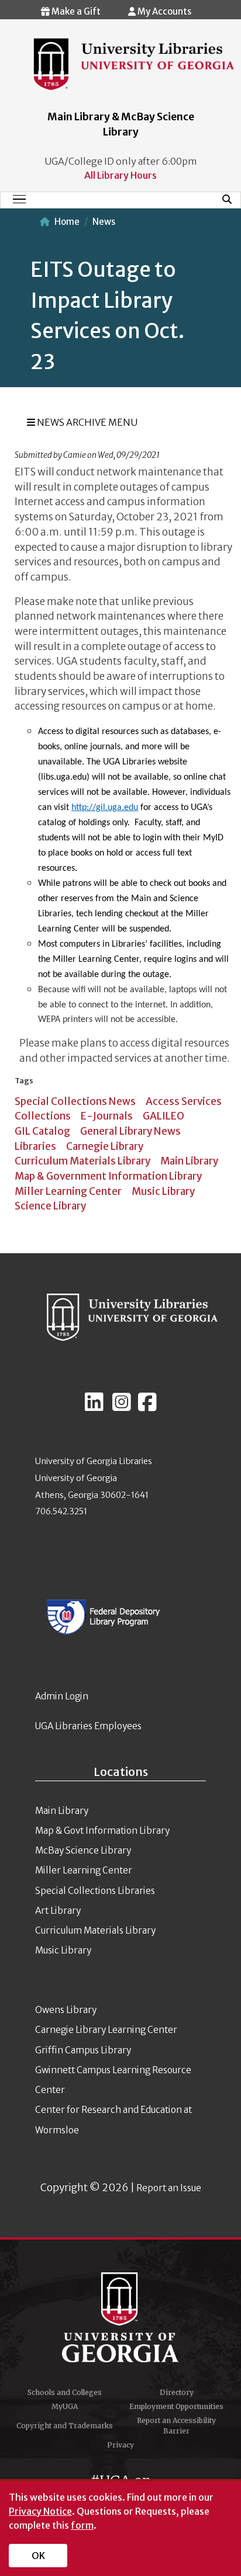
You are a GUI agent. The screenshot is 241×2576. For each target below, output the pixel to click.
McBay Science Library (83, 1850)
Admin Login (62, 1696)
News (104, 222)
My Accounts (163, 11)
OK (38, 2556)
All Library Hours (120, 175)
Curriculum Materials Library (82, 1161)
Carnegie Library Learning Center (106, 2030)
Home (67, 222)
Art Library (58, 1911)
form (82, 2525)
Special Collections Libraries (95, 1891)
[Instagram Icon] (122, 1407)
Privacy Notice (40, 2511)
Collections (43, 1116)
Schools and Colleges (65, 2392)
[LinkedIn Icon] (94, 1407)
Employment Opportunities (176, 2406)
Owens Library (66, 2010)
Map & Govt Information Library (102, 1831)
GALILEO (163, 1116)
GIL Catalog (42, 1131)
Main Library (189, 1161)
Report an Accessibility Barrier (176, 2426)
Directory (177, 2392)
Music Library (163, 1191)
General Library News (130, 1131)
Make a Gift (75, 11)
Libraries (35, 1146)
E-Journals (107, 1116)
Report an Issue (169, 2188)
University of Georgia (120, 2317)
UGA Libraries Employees (88, 1726)
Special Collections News (75, 1101)
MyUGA (65, 2406)
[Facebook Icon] (147, 1407)
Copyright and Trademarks (65, 2426)
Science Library (50, 1206)
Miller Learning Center (68, 1191)
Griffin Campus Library (83, 2050)
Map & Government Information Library (108, 1176)
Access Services (184, 1101)
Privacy (120, 2445)
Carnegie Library (105, 1146)
